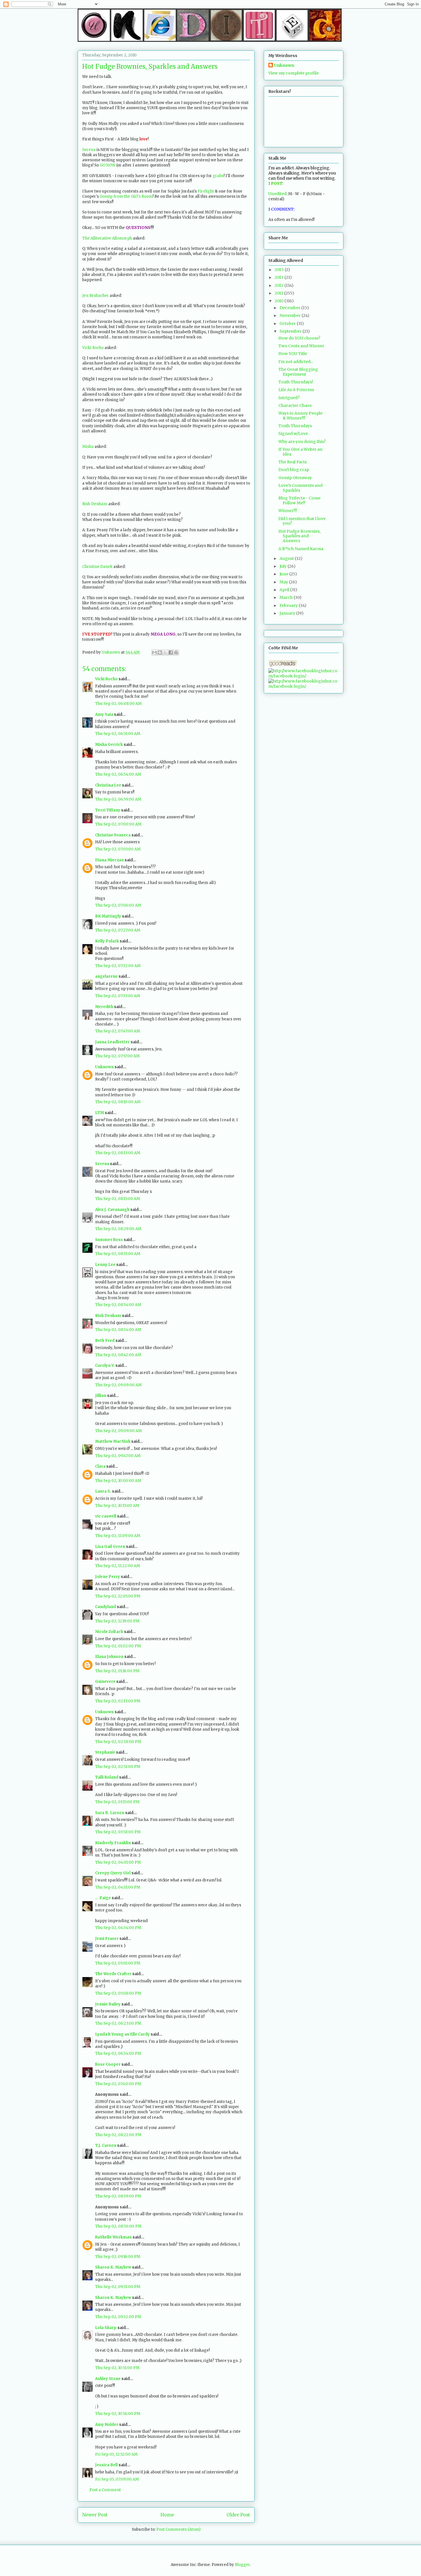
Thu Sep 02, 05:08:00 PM (118, 1993)
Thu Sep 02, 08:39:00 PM (118, 2196)
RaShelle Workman (113, 2237)
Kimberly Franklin (113, 1843)
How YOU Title (293, 354)
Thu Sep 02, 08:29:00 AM (118, 1229)
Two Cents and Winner (301, 346)
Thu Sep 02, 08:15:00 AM (118, 1199)
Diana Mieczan (109, 860)
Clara (100, 1466)
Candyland (106, 1607)
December (290, 308)
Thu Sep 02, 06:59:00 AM (118, 799)
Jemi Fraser (107, 1939)
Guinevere (105, 1682)
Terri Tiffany (108, 810)
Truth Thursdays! (296, 382)
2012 (280, 285)
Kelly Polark (107, 941)
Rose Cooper (108, 2064)
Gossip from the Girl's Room (126, 196)
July (284, 566)
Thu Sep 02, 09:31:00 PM (118, 2287)
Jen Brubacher (96, 296)
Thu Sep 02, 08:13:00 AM (118, 1153)
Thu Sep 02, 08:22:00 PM (118, 2135)
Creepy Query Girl (113, 1873)
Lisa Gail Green (110, 1547)
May (284, 582)
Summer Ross (109, 1240)
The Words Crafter (113, 1974)
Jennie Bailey (108, 2004)
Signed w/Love (293, 434)
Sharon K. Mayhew (113, 2267)
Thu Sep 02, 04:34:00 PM (118, 1928)
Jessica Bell (106, 2465)
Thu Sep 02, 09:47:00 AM (118, 1456)
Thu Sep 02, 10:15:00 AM (117, 1506)
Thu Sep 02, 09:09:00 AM (118, 1385)
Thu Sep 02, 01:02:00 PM (118, 1646)
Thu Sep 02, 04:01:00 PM (118, 1862)
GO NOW (108, 165)
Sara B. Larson (110, 1813)
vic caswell (106, 1516)
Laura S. (103, 1491)
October (288, 324)
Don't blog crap (294, 470)
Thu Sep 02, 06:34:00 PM (118, 2053)
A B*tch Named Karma (301, 549)
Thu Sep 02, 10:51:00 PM (117, 2368)
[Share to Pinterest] (176, 652)
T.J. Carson (106, 2145)
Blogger (242, 2565)
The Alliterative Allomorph (107, 238)
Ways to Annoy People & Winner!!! (300, 416)
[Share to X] (165, 652)
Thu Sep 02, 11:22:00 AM (118, 1566)
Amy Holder (107, 2425)
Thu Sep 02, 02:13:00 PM (118, 1701)
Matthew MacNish (113, 1441)
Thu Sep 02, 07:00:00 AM (118, 824)
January (288, 613)
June (284, 574)
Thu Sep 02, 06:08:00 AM (118, 704)
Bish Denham (95, 504)
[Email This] (154, 652)
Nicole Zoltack (109, 1632)
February (289, 605)
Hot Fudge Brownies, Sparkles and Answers (299, 536)
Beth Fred (105, 1341)
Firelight (206, 191)
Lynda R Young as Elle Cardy (122, 2034)
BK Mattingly (108, 916)
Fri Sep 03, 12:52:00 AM (116, 2454)
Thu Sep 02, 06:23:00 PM (118, 2023)
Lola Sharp (106, 2328)
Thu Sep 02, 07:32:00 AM (118, 966)
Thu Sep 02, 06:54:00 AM (118, 774)
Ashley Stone (108, 2379)
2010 (280, 301)
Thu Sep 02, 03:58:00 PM (118, 1832)
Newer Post (95, 2515)
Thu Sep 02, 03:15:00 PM (117, 1802)
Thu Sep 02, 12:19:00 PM (117, 1621)
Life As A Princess (296, 390)
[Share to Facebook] (171, 652)
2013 (280, 277)
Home (167, 2515)
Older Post (238, 2515)
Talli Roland (107, 1777)
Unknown (104, 1067)
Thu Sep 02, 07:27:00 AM (118, 930)
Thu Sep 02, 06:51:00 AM (118, 734)
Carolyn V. (105, 1366)
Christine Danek (97, 567)
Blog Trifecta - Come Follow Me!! (299, 500)
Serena (89, 150)
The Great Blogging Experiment (298, 372)
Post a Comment (105, 2490)
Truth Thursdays (295, 426)
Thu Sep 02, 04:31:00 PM (118, 1887)
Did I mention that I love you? (302, 521)
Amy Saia (104, 714)
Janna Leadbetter (112, 1042)
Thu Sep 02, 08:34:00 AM (118, 1305)
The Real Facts (293, 462)
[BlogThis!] (160, 652)
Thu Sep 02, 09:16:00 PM (118, 2257)
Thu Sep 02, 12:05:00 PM (118, 1596)
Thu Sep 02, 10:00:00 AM (118, 1481)
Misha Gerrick (109, 745)
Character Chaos (295, 405)
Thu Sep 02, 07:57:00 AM (117, 1056)
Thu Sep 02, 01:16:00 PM (117, 1671)
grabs (218, 176)
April (285, 590)
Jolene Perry (108, 1577)
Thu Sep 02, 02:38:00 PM (118, 1742)
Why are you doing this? (302, 442)
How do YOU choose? (299, 338)
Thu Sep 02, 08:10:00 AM (118, 1102)
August (287, 558)
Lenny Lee (105, 1265)
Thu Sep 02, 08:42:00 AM (118, 1355)
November (291, 315)
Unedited (277, 194)
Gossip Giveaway (295, 478)
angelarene (106, 976)
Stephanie (105, 1752)
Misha (88, 447)
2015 (280, 270)
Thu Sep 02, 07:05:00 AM (118, 849)
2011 (279, 293)
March (287, 597)
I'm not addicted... (296, 362)
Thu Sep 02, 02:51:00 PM (118, 1767)
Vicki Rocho (93, 348)
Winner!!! (288, 511)
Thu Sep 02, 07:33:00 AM (118, 996)
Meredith (104, 1007)
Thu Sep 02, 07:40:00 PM (118, 2084)
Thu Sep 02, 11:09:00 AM (118, 1536)
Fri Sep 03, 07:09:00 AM (117, 2479)
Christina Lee (108, 785)
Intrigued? (289, 398)
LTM (100, 1113)
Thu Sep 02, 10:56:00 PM (118, 2414)
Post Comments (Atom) (178, 2529)
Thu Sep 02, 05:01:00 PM (118, 1963)
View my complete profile (294, 73)
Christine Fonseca (113, 835)
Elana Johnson (109, 1657)
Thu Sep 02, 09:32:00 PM (118, 2317)
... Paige (103, 1898)
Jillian (101, 1396)
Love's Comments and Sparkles (300, 488)
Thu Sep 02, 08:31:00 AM (118, 1254)
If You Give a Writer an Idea (300, 452)
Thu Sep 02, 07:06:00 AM (118, 905)
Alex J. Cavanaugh (112, 1210)
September (291, 331)
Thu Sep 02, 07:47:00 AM (118, 1031)
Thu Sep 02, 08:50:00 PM (118, 2226)
